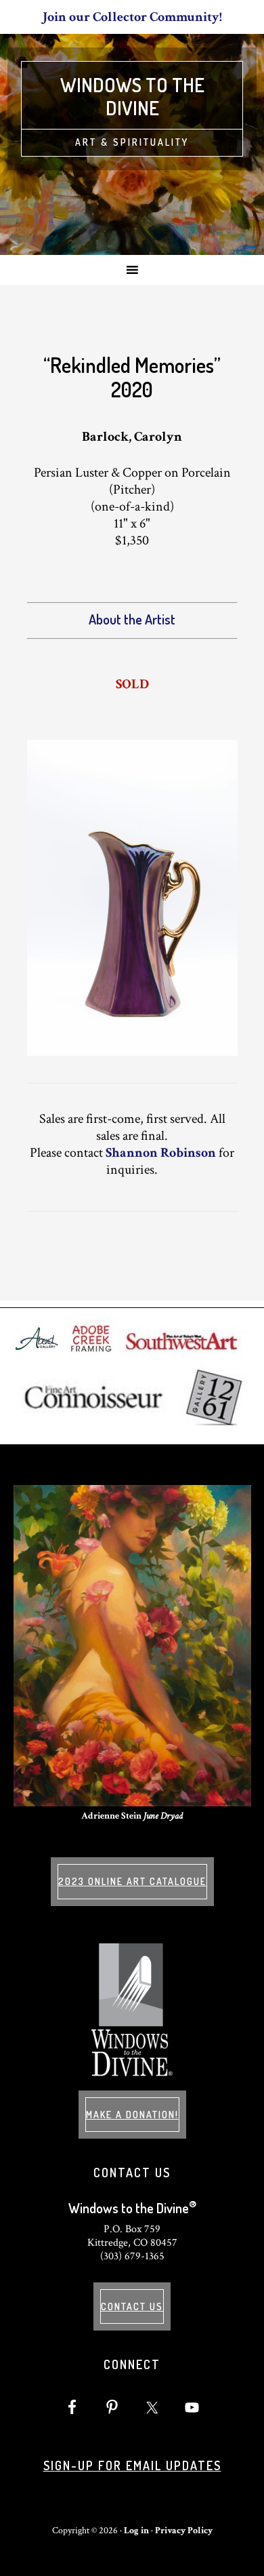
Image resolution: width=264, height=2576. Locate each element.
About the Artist (132, 619)
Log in (136, 2531)
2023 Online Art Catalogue (132, 1881)
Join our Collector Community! (132, 17)
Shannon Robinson (161, 1153)
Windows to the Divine (132, 96)
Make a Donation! (132, 2115)
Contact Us (132, 2306)
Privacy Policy (184, 2531)
